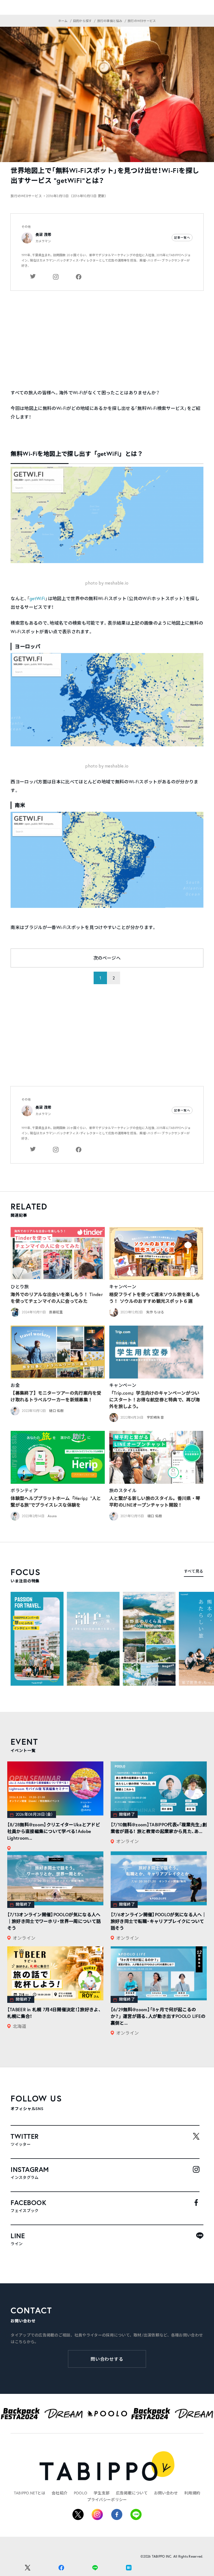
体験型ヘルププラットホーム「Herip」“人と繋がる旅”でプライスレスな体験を (56, 1501)
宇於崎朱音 (155, 1417)
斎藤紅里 (56, 1312)
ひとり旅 (20, 1286)
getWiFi (37, 598)
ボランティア (24, 1490)
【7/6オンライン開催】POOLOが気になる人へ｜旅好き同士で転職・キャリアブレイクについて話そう (159, 1921)
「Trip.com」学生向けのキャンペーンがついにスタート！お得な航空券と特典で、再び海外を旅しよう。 (155, 1400)
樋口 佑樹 (56, 1411)
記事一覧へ (182, 238)
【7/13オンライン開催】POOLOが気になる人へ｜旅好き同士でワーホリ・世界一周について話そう (54, 1921)
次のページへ (107, 958)
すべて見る (194, 1571)
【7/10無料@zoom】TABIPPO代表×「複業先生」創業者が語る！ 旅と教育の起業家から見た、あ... (159, 1828)
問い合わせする (107, 2359)
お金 (15, 1385)
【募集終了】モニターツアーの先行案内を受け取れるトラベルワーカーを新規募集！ (56, 1396)
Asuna (52, 1516)
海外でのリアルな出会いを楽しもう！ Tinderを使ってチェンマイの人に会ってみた (57, 1298)
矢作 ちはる (155, 1312)
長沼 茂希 (43, 235)
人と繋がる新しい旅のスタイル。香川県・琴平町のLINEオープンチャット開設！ (155, 1501)
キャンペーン (123, 1286)
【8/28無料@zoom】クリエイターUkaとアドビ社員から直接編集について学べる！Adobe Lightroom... (54, 1831)
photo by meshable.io (107, 583)
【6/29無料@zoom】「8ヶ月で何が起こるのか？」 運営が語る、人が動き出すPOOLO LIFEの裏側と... (158, 2016)
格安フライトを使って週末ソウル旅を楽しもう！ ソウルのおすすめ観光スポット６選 (155, 1298)
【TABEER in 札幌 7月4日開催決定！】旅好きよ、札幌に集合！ (54, 2013)
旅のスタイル (123, 1490)
